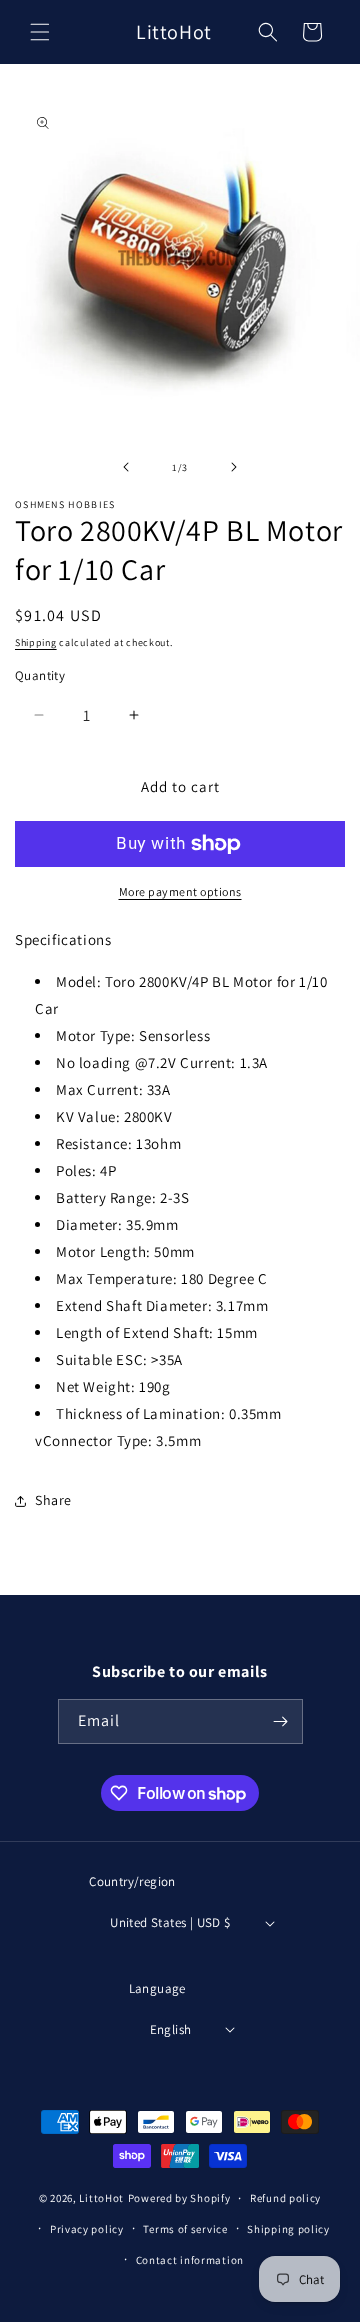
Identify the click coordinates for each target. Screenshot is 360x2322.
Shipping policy (288, 2229)
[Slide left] (126, 467)
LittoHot (101, 2199)
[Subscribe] (281, 1721)
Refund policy (285, 2198)
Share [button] (53, 1500)
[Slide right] (234, 467)
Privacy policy (87, 2229)
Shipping (36, 642)
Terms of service (185, 2229)
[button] (40, 32)
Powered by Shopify (179, 2199)
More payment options (180, 891)
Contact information (190, 2260)
